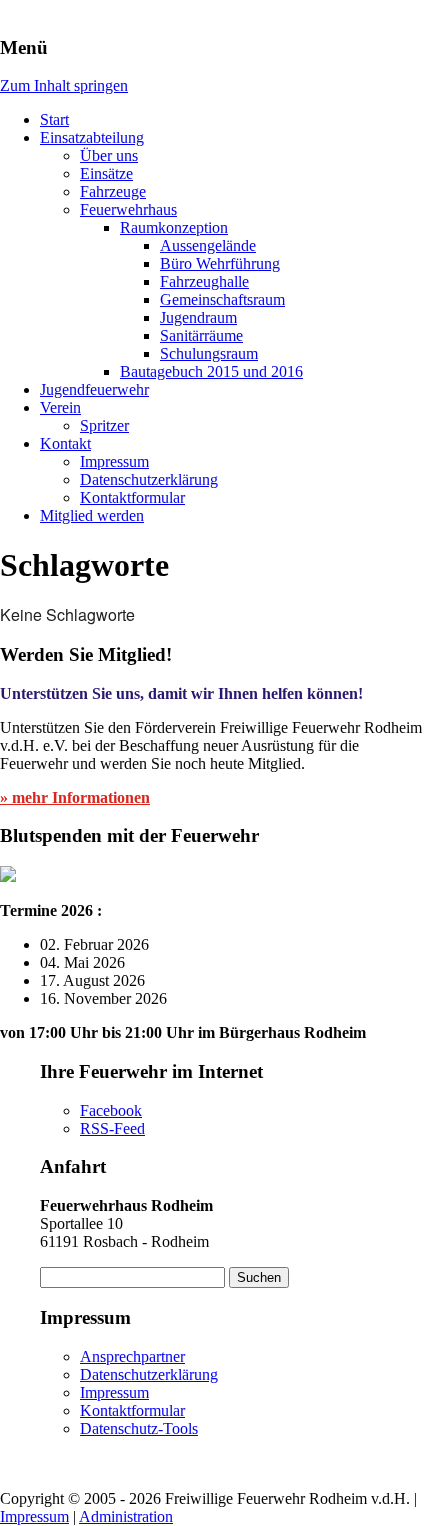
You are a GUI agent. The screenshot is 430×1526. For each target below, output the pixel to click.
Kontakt (65, 443)
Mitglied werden (92, 515)
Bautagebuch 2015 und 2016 (211, 371)
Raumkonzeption (174, 227)
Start (54, 119)
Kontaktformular (132, 497)
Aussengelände (208, 245)
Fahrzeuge (113, 191)
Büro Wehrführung (220, 263)
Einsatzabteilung (92, 137)
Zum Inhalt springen (64, 85)
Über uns (109, 155)
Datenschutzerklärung (149, 479)
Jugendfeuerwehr (94, 389)
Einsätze (106, 173)
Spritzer (104, 425)
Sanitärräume (201, 335)
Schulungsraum (209, 353)
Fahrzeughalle (204, 281)
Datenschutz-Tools (139, 1428)
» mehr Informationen (75, 797)
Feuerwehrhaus (128, 209)
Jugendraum (198, 317)
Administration (126, 1516)
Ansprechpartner (132, 1356)
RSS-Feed (112, 1128)
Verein (60, 407)
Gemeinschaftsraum (222, 299)
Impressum (114, 461)
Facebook (111, 1110)
